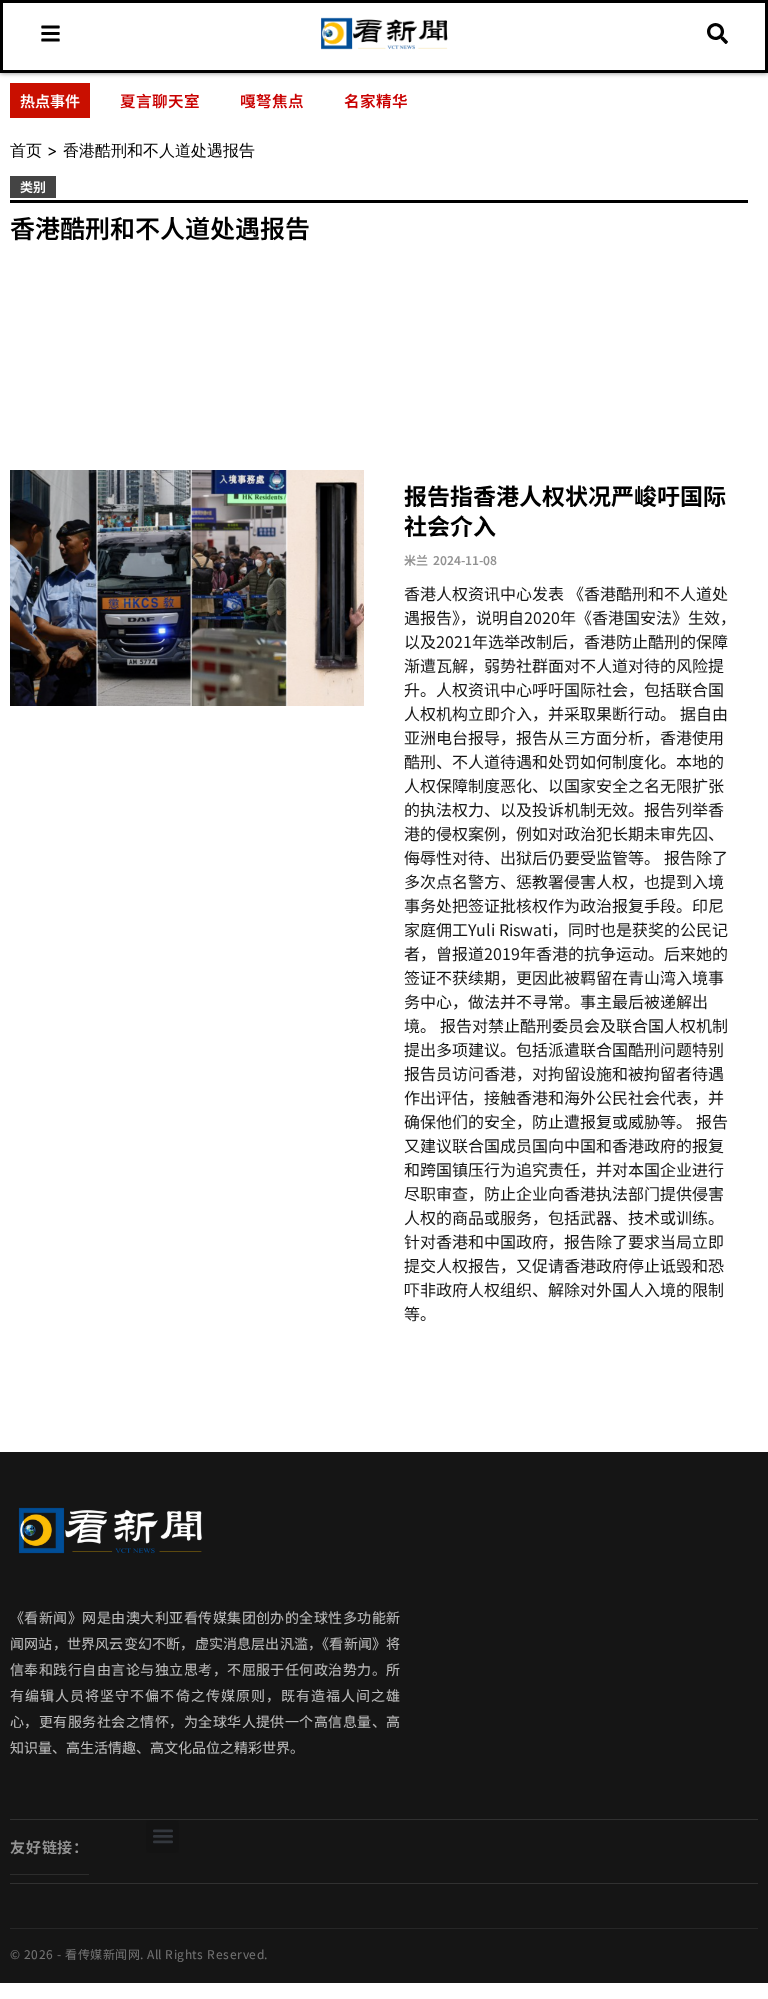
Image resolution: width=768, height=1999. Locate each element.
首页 (26, 150)
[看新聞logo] (384, 47)
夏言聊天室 (160, 100)
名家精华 (376, 100)
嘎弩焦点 (272, 100)
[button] (162, 1836)
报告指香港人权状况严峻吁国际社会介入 (565, 510)
